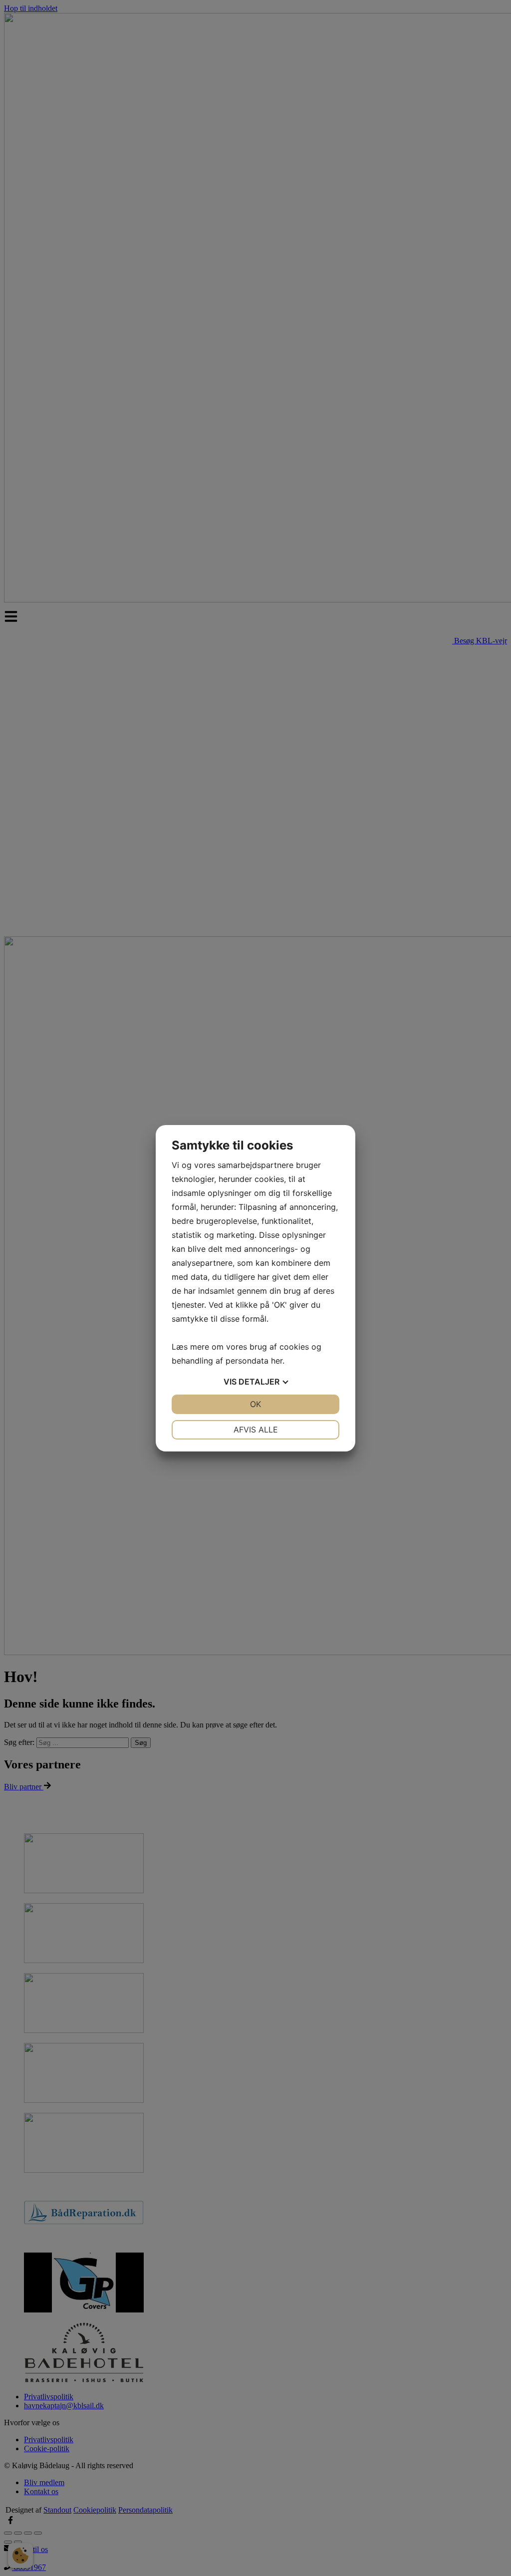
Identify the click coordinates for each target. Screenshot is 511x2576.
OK (255, 1404)
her (277, 1361)
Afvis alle (256, 1430)
